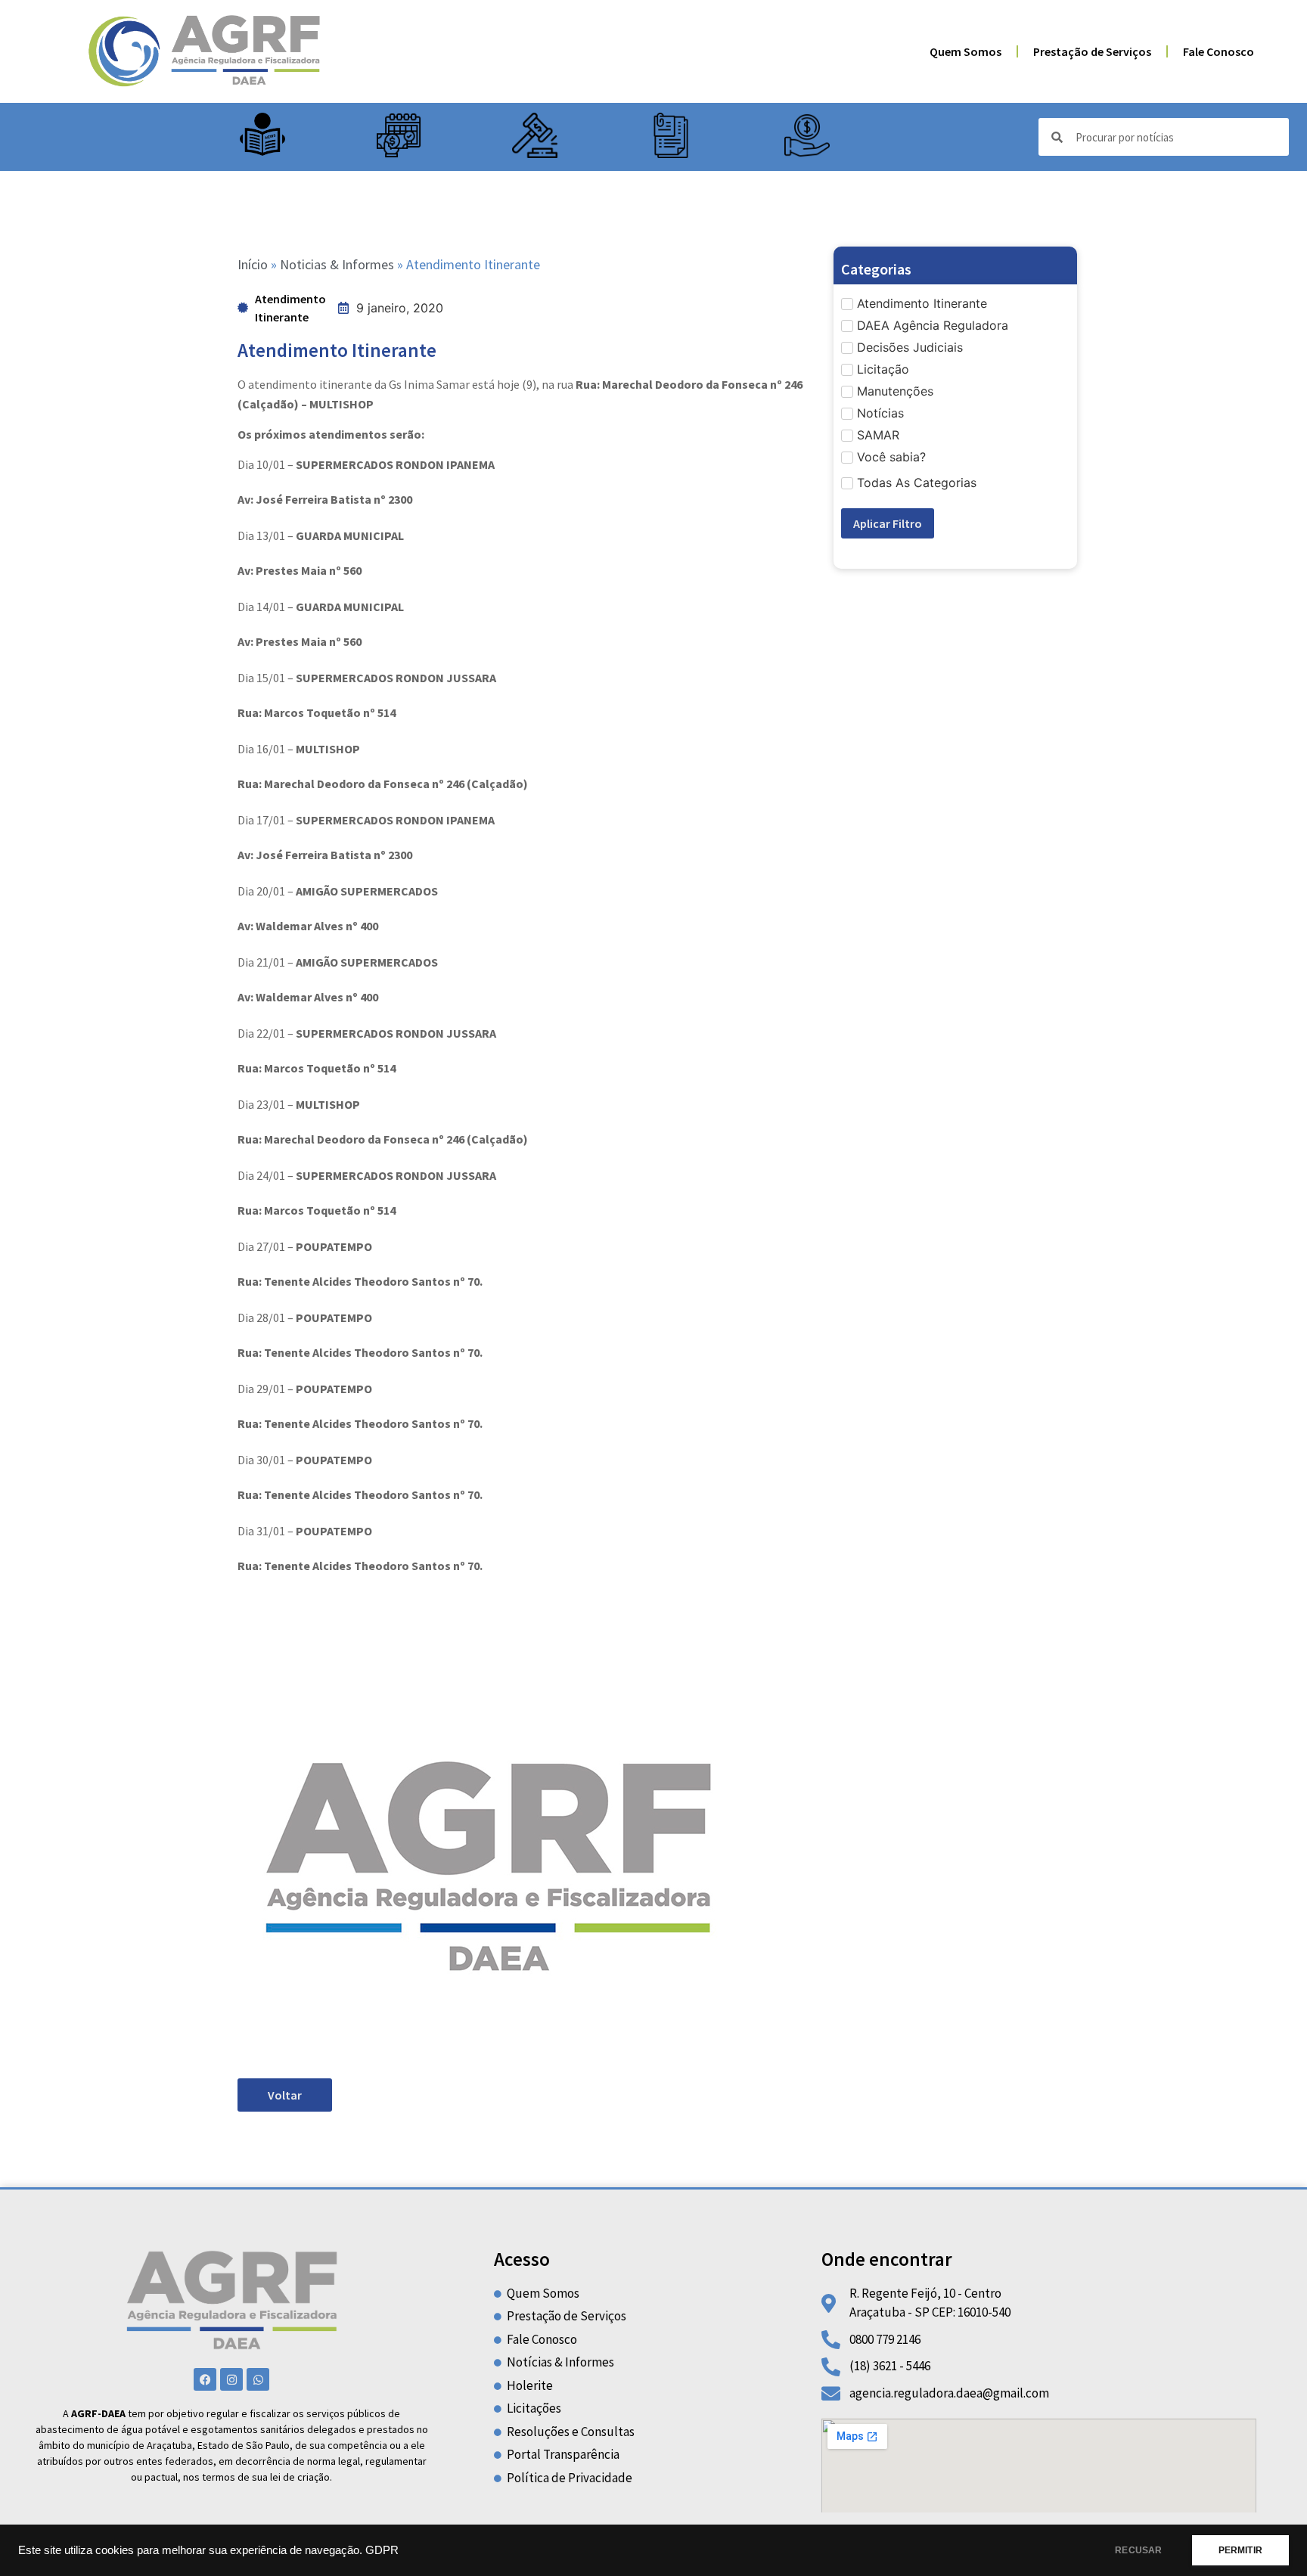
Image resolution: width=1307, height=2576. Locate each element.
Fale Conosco (1219, 51)
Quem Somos (966, 51)
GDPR (382, 2550)
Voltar (285, 2095)
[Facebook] (205, 2379)
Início (253, 264)
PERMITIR (1240, 2550)
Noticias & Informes (337, 264)
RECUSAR (1138, 2550)
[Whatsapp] (258, 2379)
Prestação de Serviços (1092, 51)
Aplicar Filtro (888, 523)
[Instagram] (231, 2379)
